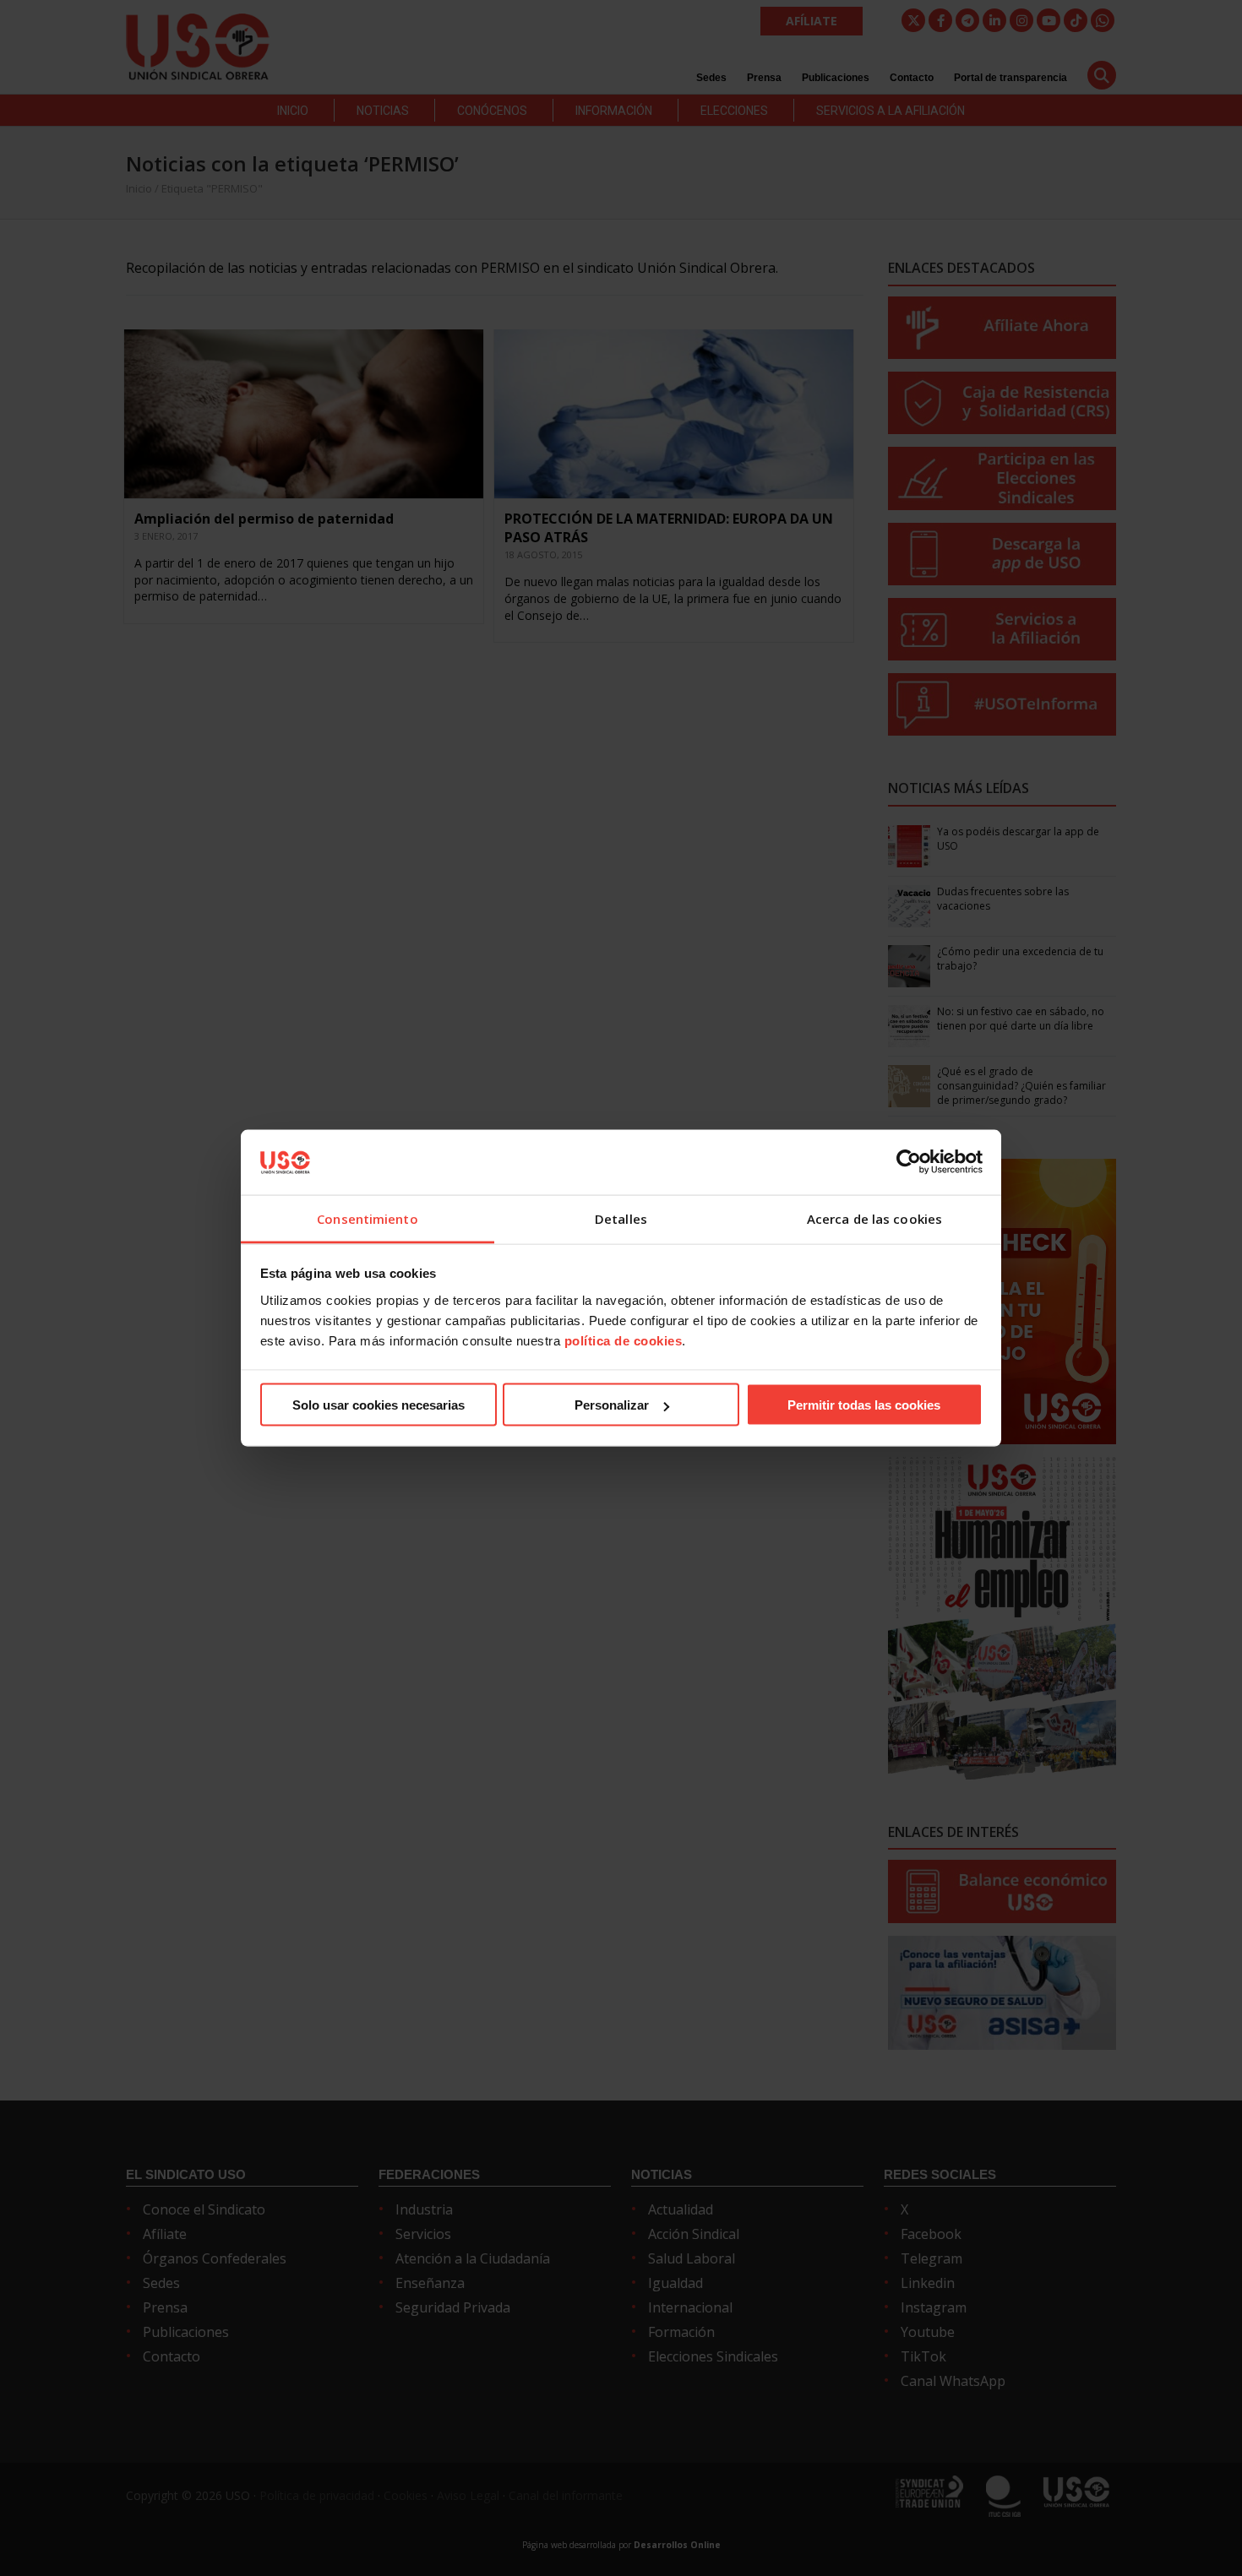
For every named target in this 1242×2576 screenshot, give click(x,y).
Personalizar (612, 1405)
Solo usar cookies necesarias (379, 1405)
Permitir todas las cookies (864, 1405)
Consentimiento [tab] (367, 1218)
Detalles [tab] (621, 1218)
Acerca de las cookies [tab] (874, 1218)
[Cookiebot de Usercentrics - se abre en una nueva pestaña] (909, 1162)
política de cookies (624, 1340)
